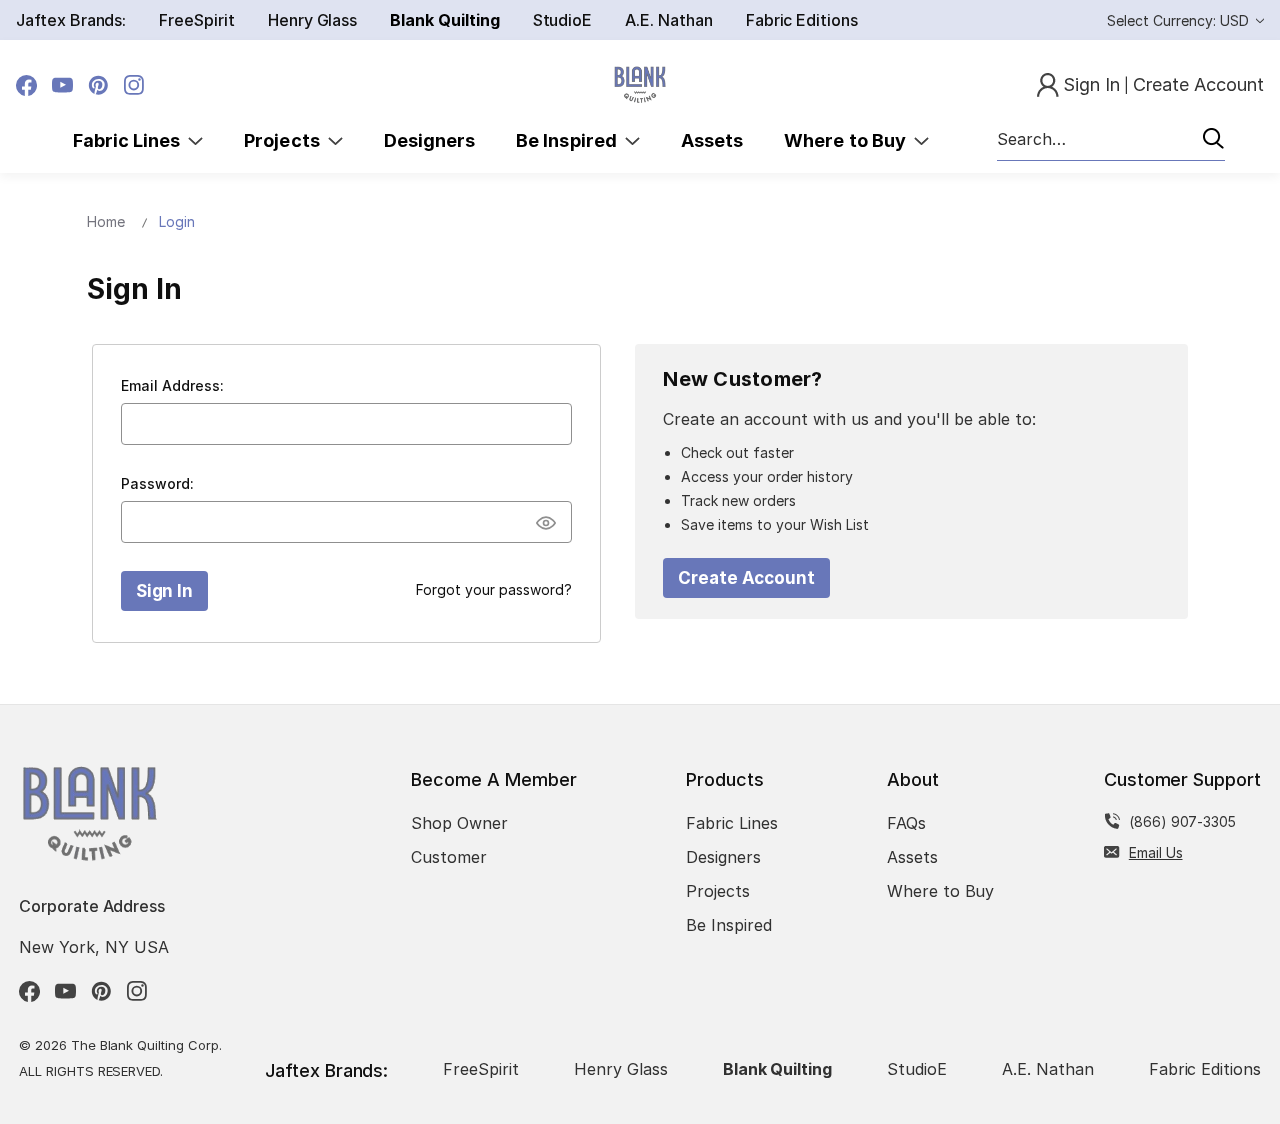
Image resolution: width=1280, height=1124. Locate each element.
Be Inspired (570, 140)
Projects (286, 140)
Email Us (1156, 852)
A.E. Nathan (668, 20)
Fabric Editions (802, 20)
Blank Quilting (444, 20)
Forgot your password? (494, 589)
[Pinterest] (98, 85)
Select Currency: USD (1180, 20)
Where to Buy (849, 140)
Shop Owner (459, 823)
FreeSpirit (197, 20)
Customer (449, 857)
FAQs (906, 823)
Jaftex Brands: (71, 20)
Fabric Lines (131, 140)
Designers (429, 140)
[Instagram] (134, 85)
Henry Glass (312, 20)
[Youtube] (62, 85)
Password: (157, 483)
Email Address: (172, 385)
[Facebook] (26, 85)
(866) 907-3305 (1182, 821)
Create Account (746, 578)
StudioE (563, 20)
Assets (712, 140)
